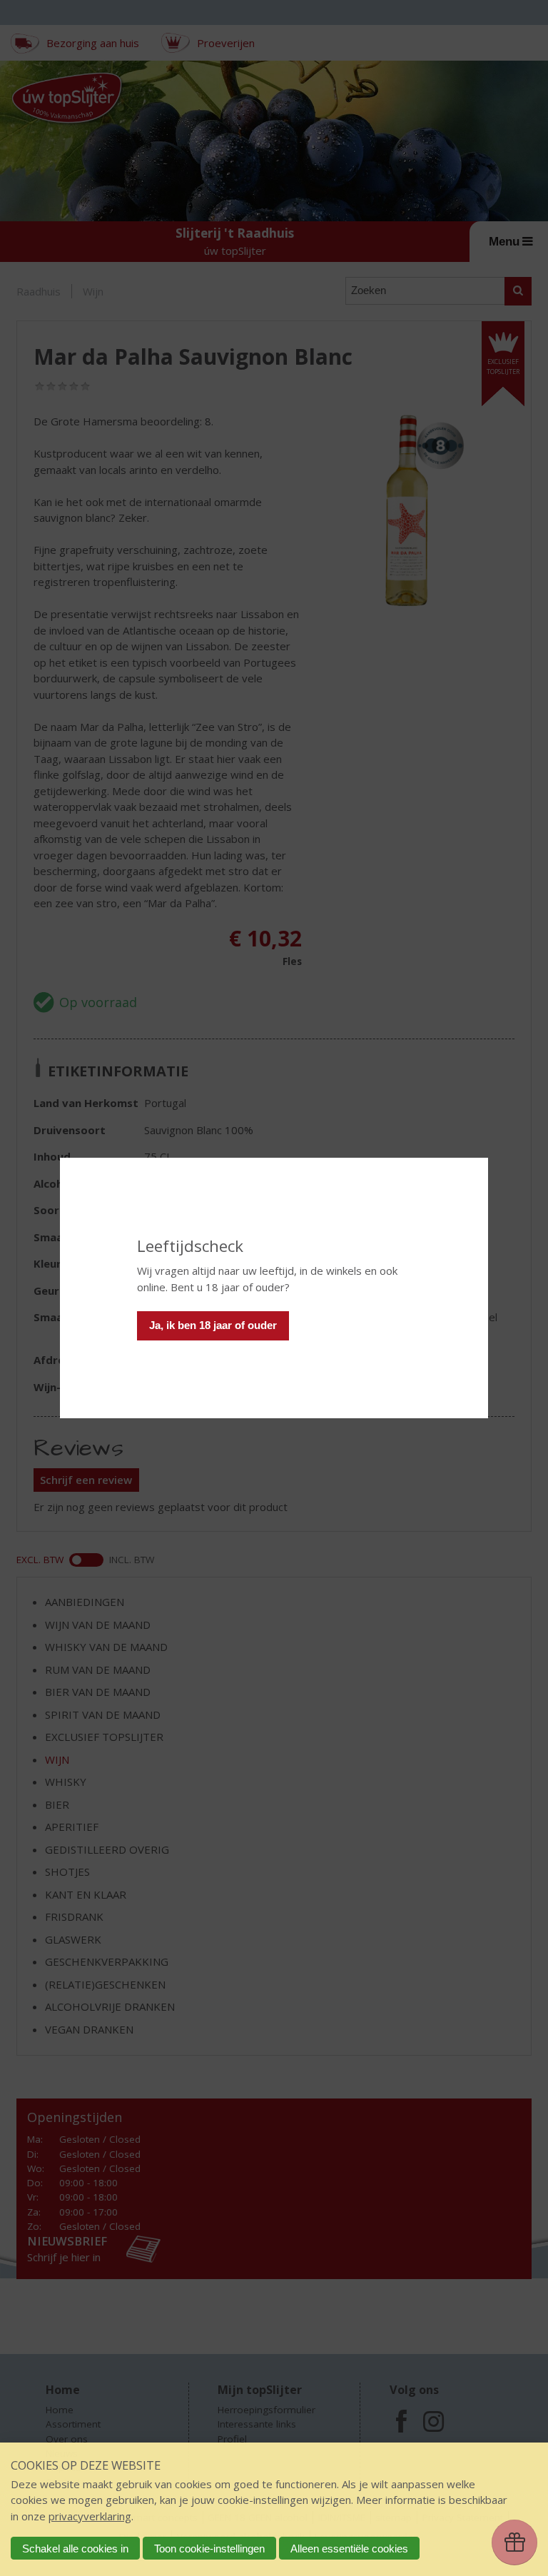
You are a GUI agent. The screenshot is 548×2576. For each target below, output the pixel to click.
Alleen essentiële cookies (349, 2549)
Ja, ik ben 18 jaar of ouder (213, 1325)
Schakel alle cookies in (75, 2549)
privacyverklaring (90, 2516)
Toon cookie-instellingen (209, 2549)
